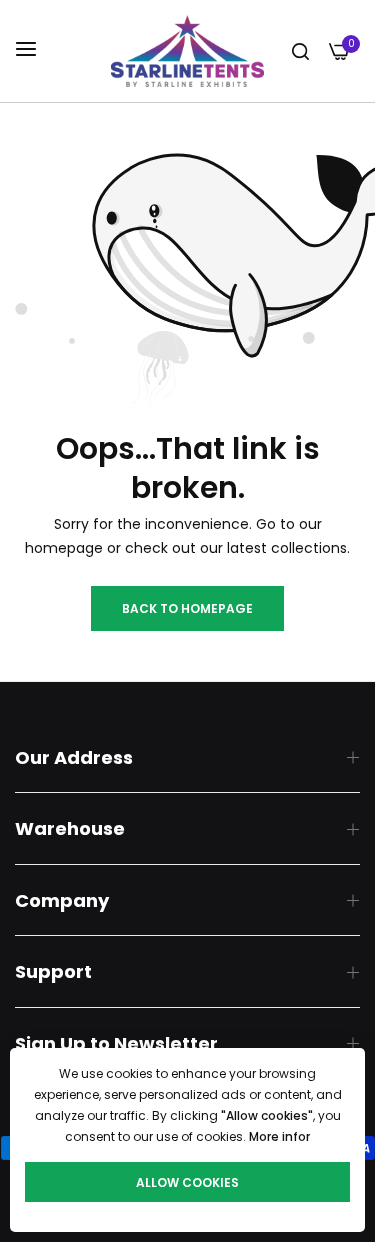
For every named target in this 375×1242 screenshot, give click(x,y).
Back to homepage (187, 608)
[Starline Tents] (187, 51)
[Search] (300, 51)
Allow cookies (187, 1182)
